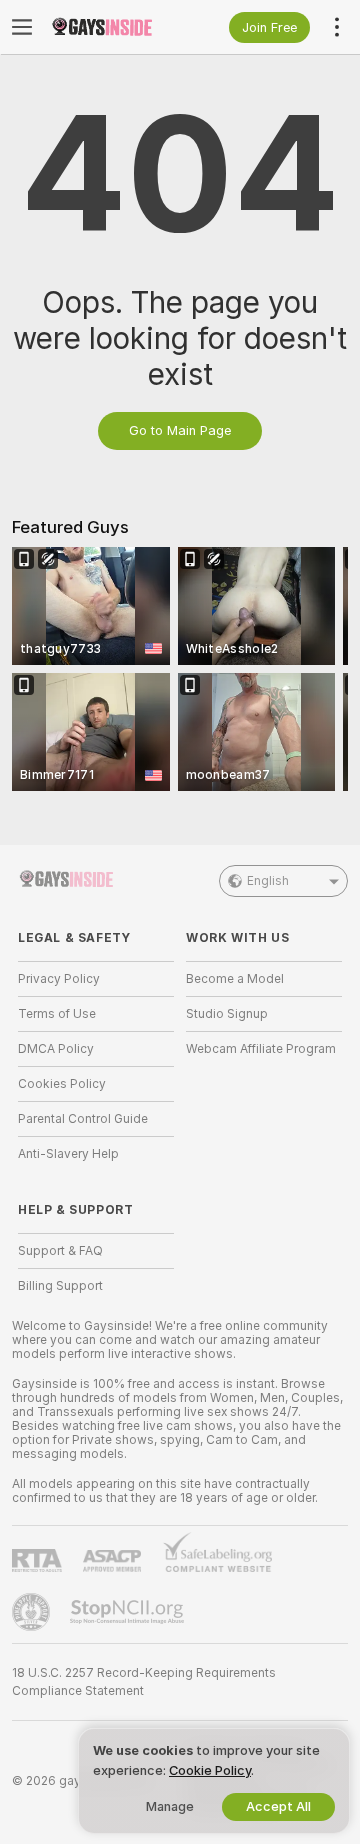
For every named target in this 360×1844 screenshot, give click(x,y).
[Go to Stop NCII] (129, 1612)
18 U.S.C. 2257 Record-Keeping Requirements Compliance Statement (144, 1682)
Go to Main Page (180, 430)
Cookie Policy (210, 1770)
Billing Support (60, 1286)
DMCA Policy (56, 1049)
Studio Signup (227, 1014)
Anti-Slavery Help (68, 1154)
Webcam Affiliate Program (261, 1049)
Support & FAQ (60, 1251)
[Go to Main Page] (112, 27)
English (268, 881)
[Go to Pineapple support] (33, 1612)
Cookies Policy (62, 1084)
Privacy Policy (59, 979)
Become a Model (235, 979)
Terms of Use (57, 1014)
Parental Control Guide (83, 1119)
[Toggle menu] (22, 27)
